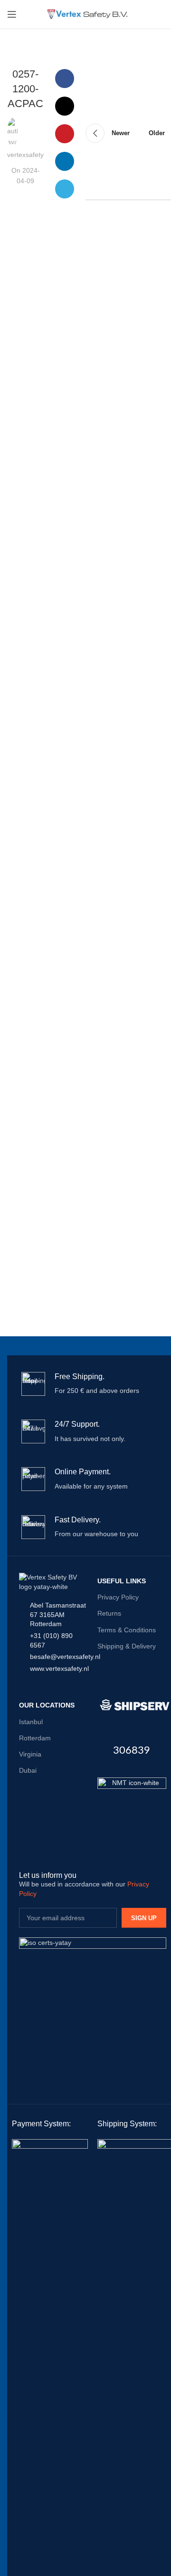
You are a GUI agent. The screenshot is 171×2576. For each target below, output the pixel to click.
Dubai (28, 1770)
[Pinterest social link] (65, 134)
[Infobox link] (93, 1384)
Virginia (30, 1754)
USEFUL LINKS (122, 1581)
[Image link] (132, 1811)
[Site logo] (86, 14)
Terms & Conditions (127, 1630)
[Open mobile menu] (12, 14)
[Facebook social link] (65, 79)
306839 (132, 1750)
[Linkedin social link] (65, 161)
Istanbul (31, 1722)
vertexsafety (25, 155)
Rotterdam (35, 1738)
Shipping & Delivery (127, 1646)
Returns (109, 1613)
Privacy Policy (118, 1597)
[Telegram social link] (65, 189)
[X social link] (65, 106)
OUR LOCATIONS (47, 1705)
